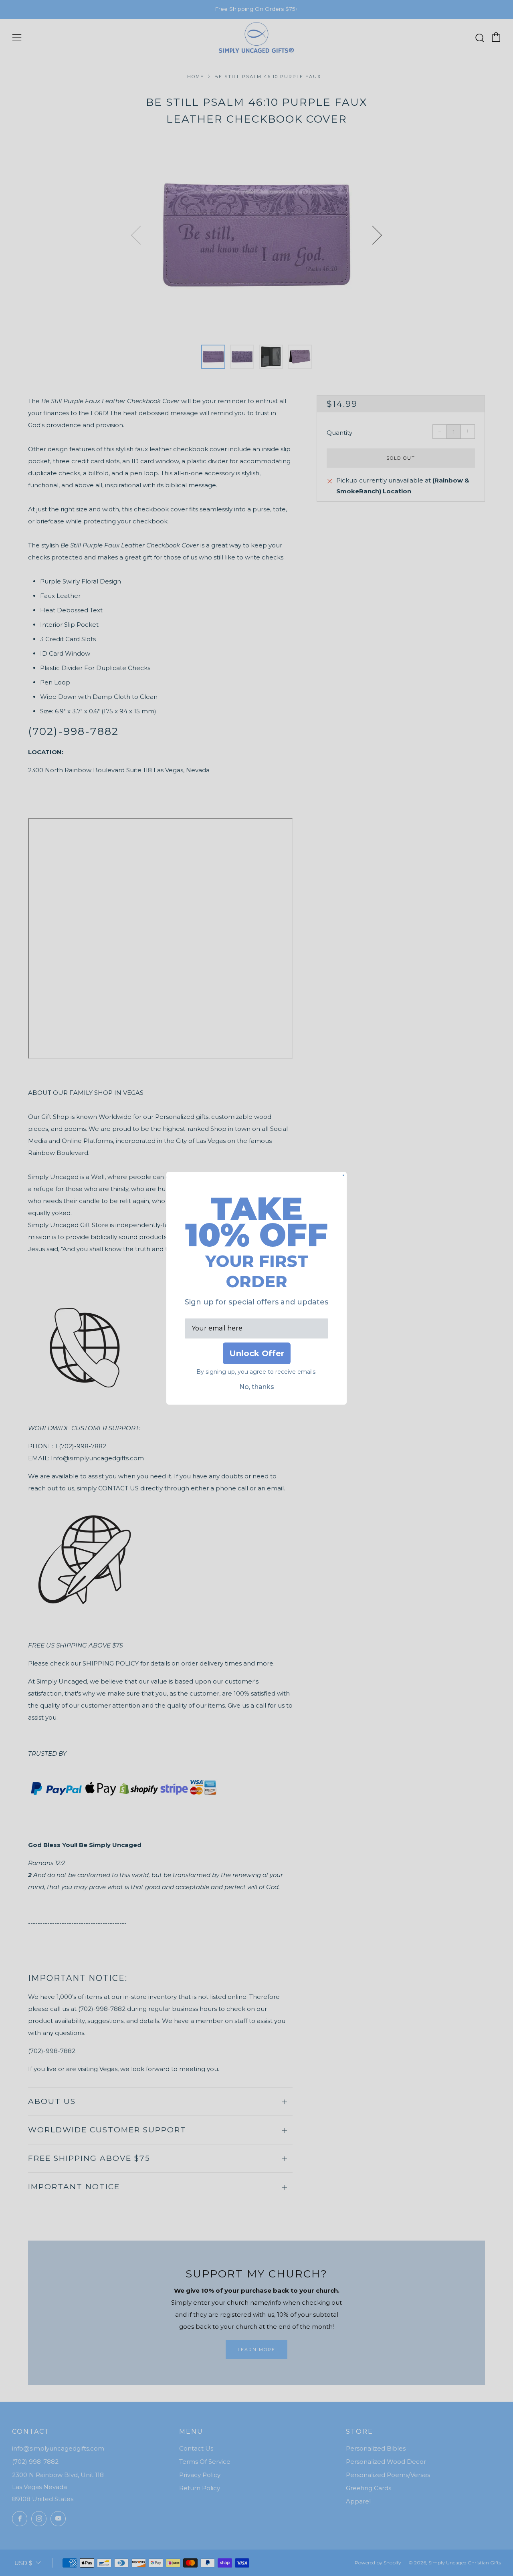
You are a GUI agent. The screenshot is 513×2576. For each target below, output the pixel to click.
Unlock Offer (257, 1353)
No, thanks (257, 1387)
